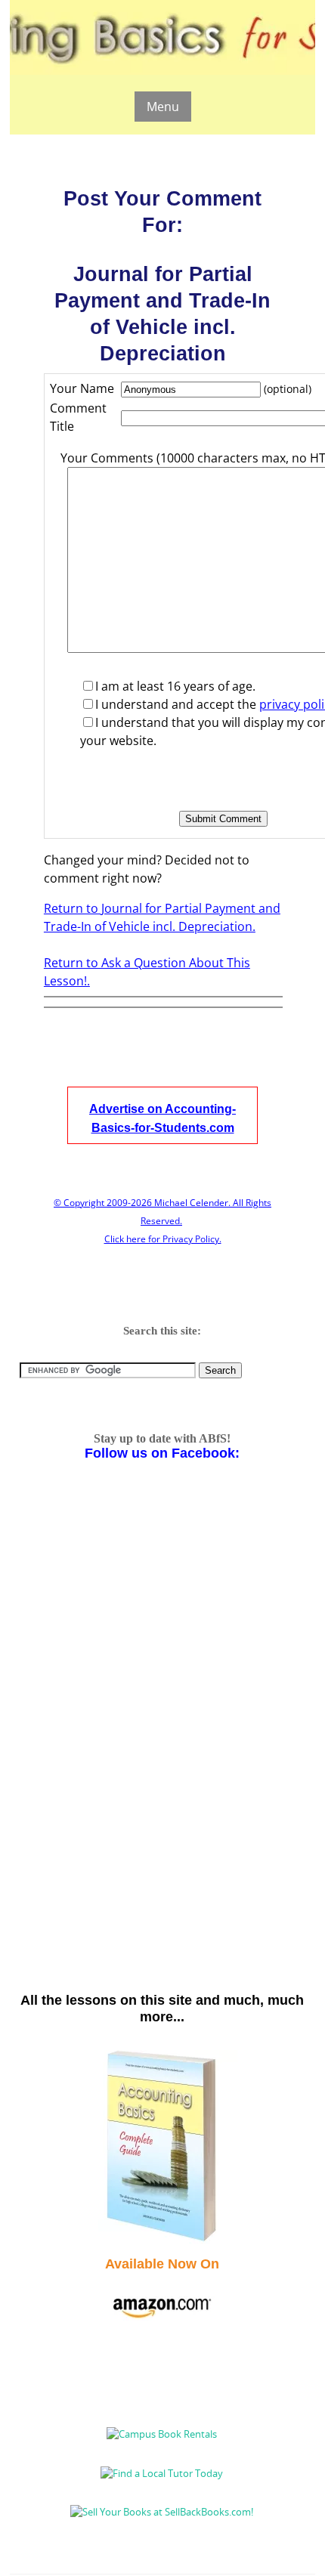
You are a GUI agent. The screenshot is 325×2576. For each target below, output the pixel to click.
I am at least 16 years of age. (175, 686)
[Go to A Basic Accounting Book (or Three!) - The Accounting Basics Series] (162, 2240)
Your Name (82, 388)
